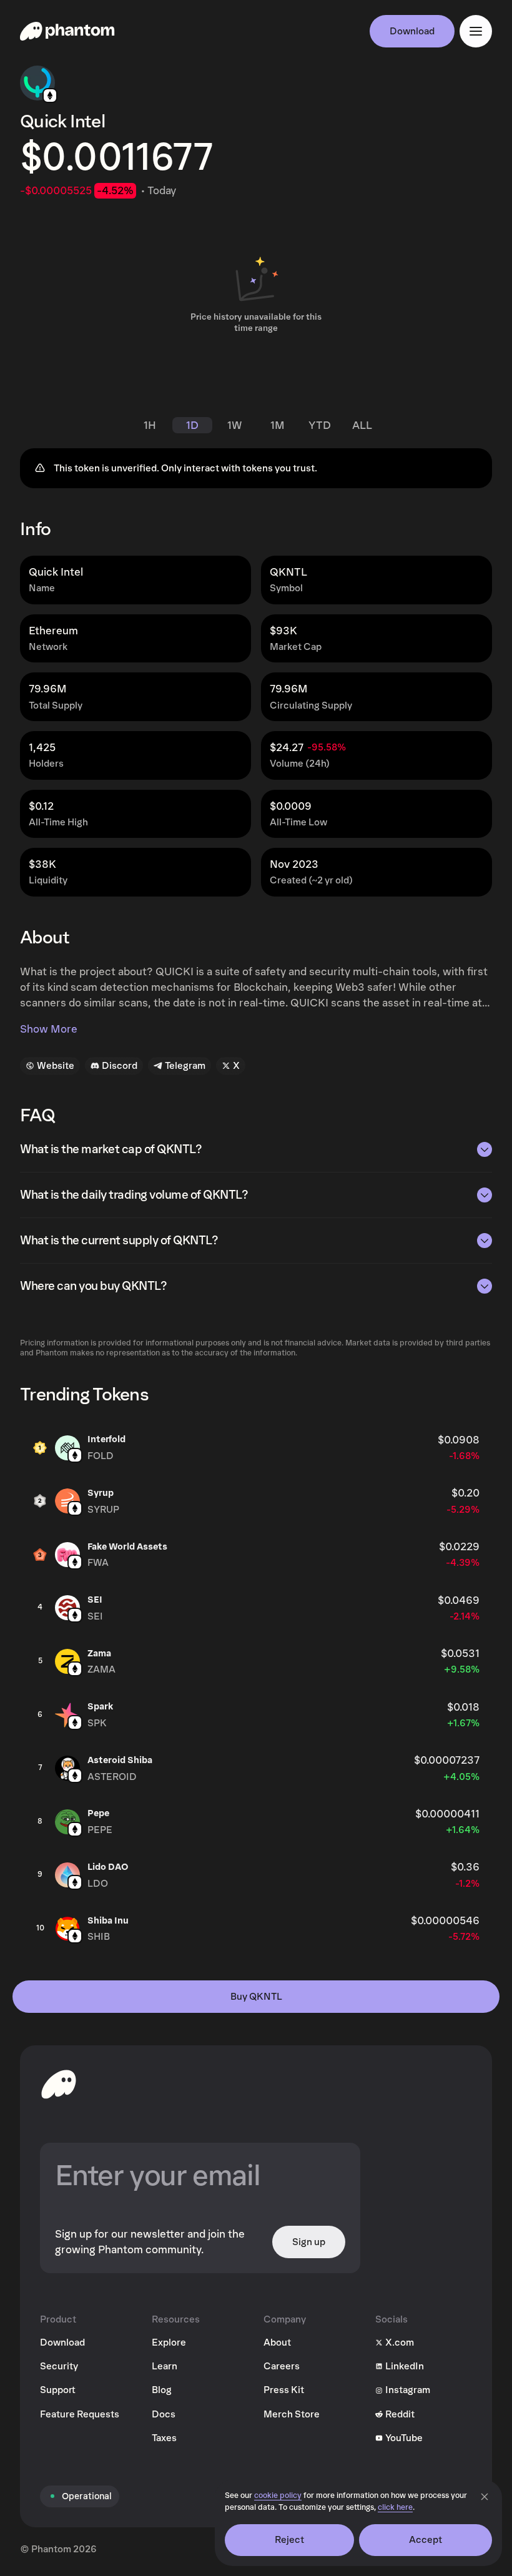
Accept (426, 2540)
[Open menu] (476, 31)
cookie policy (278, 2496)
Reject (290, 2540)
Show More (49, 1029)
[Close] (485, 2497)
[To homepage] (59, 2084)
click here (395, 2508)
